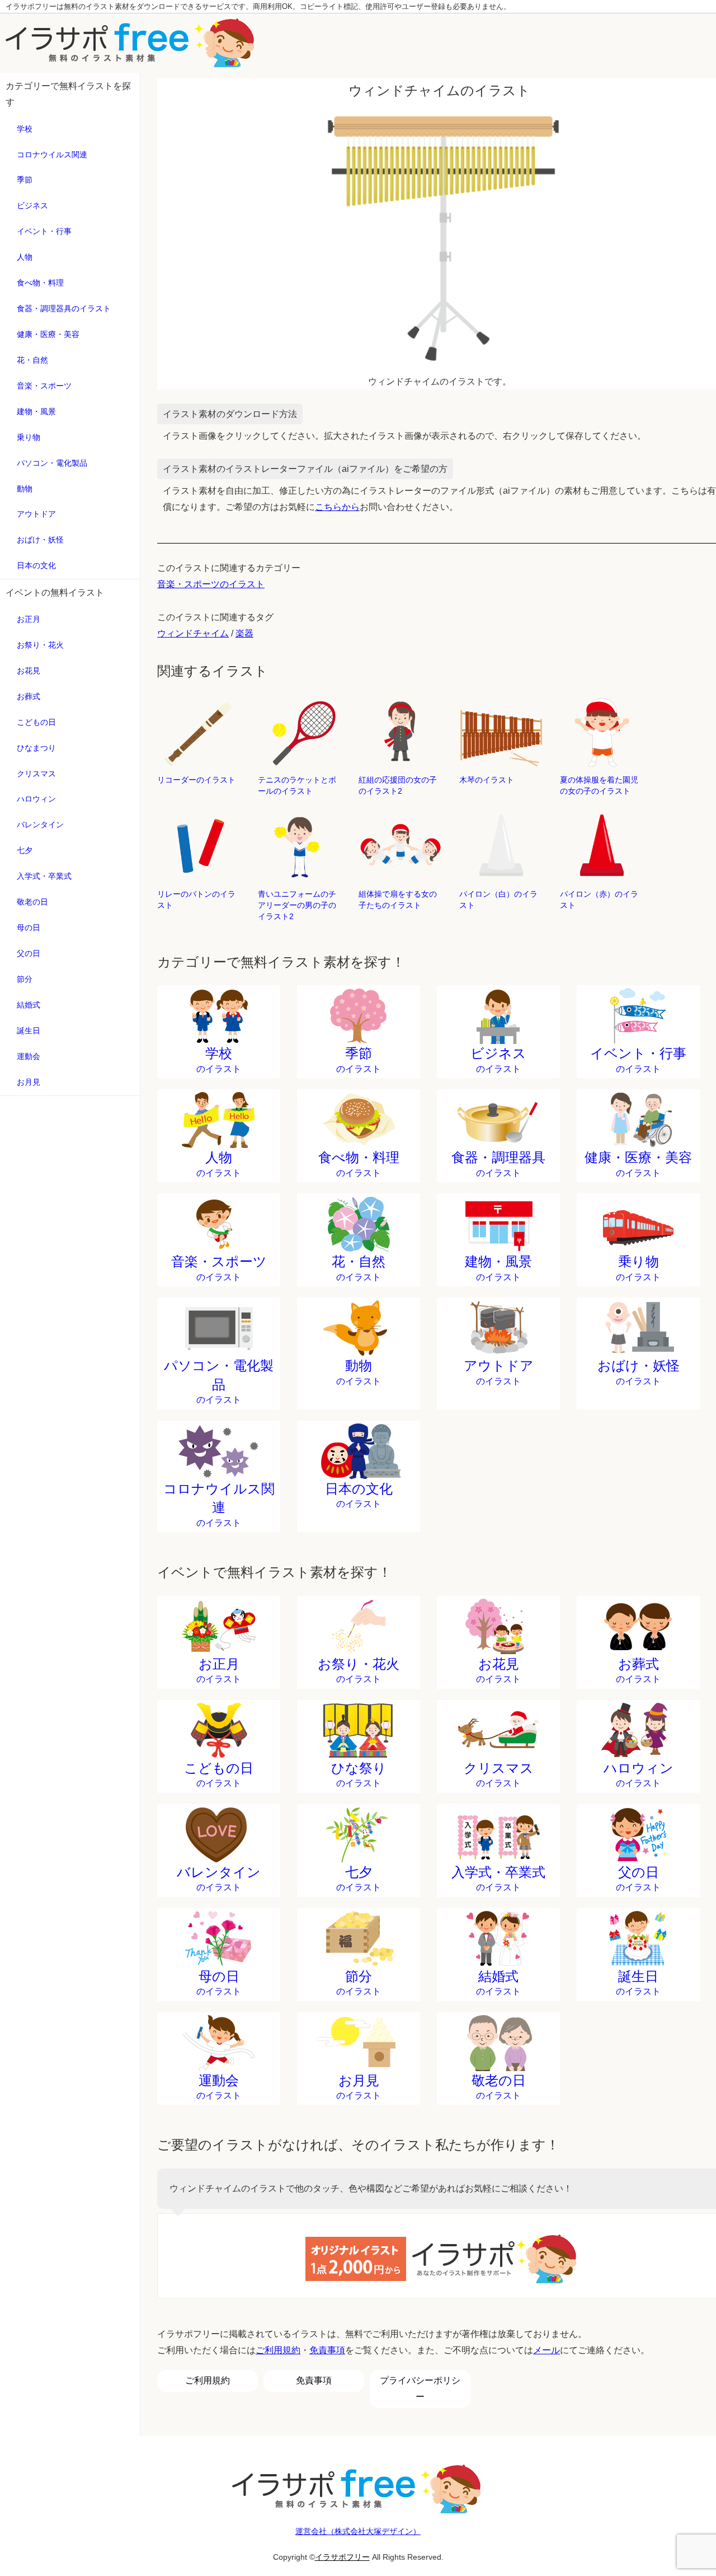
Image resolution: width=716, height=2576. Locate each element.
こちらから (337, 507)
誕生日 (29, 1031)
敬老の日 (32, 902)
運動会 (29, 1056)
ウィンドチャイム (193, 633)
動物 (25, 489)
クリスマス (36, 774)
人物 (25, 257)
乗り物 (29, 437)
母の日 (29, 928)
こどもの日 (36, 722)
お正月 (29, 619)
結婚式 (29, 1005)
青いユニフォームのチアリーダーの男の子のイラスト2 (297, 905)
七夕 (25, 850)
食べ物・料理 (40, 283)
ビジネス (32, 205)
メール (547, 2350)
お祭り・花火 (40, 645)
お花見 (29, 671)
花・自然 (32, 360)
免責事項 (327, 2350)
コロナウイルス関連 (52, 154)
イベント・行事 (44, 231)
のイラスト (219, 1060)
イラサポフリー (342, 2557)
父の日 (29, 953)
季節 (25, 180)
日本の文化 (36, 565)
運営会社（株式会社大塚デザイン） (358, 2531)
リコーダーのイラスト (196, 780)
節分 (25, 979)
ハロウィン (36, 799)
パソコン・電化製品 (52, 463)
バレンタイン (40, 825)
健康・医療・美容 (48, 334)
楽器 (244, 633)
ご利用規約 (278, 2350)
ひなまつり (36, 748)
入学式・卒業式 (44, 876)
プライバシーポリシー (420, 2388)
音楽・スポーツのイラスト (211, 584)
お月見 (29, 1082)
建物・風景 (36, 411)
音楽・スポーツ (44, 386)
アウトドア (36, 514)
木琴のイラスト (487, 780)
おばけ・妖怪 (40, 540)
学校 (25, 129)
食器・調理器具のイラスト (64, 308)
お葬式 (29, 696)
